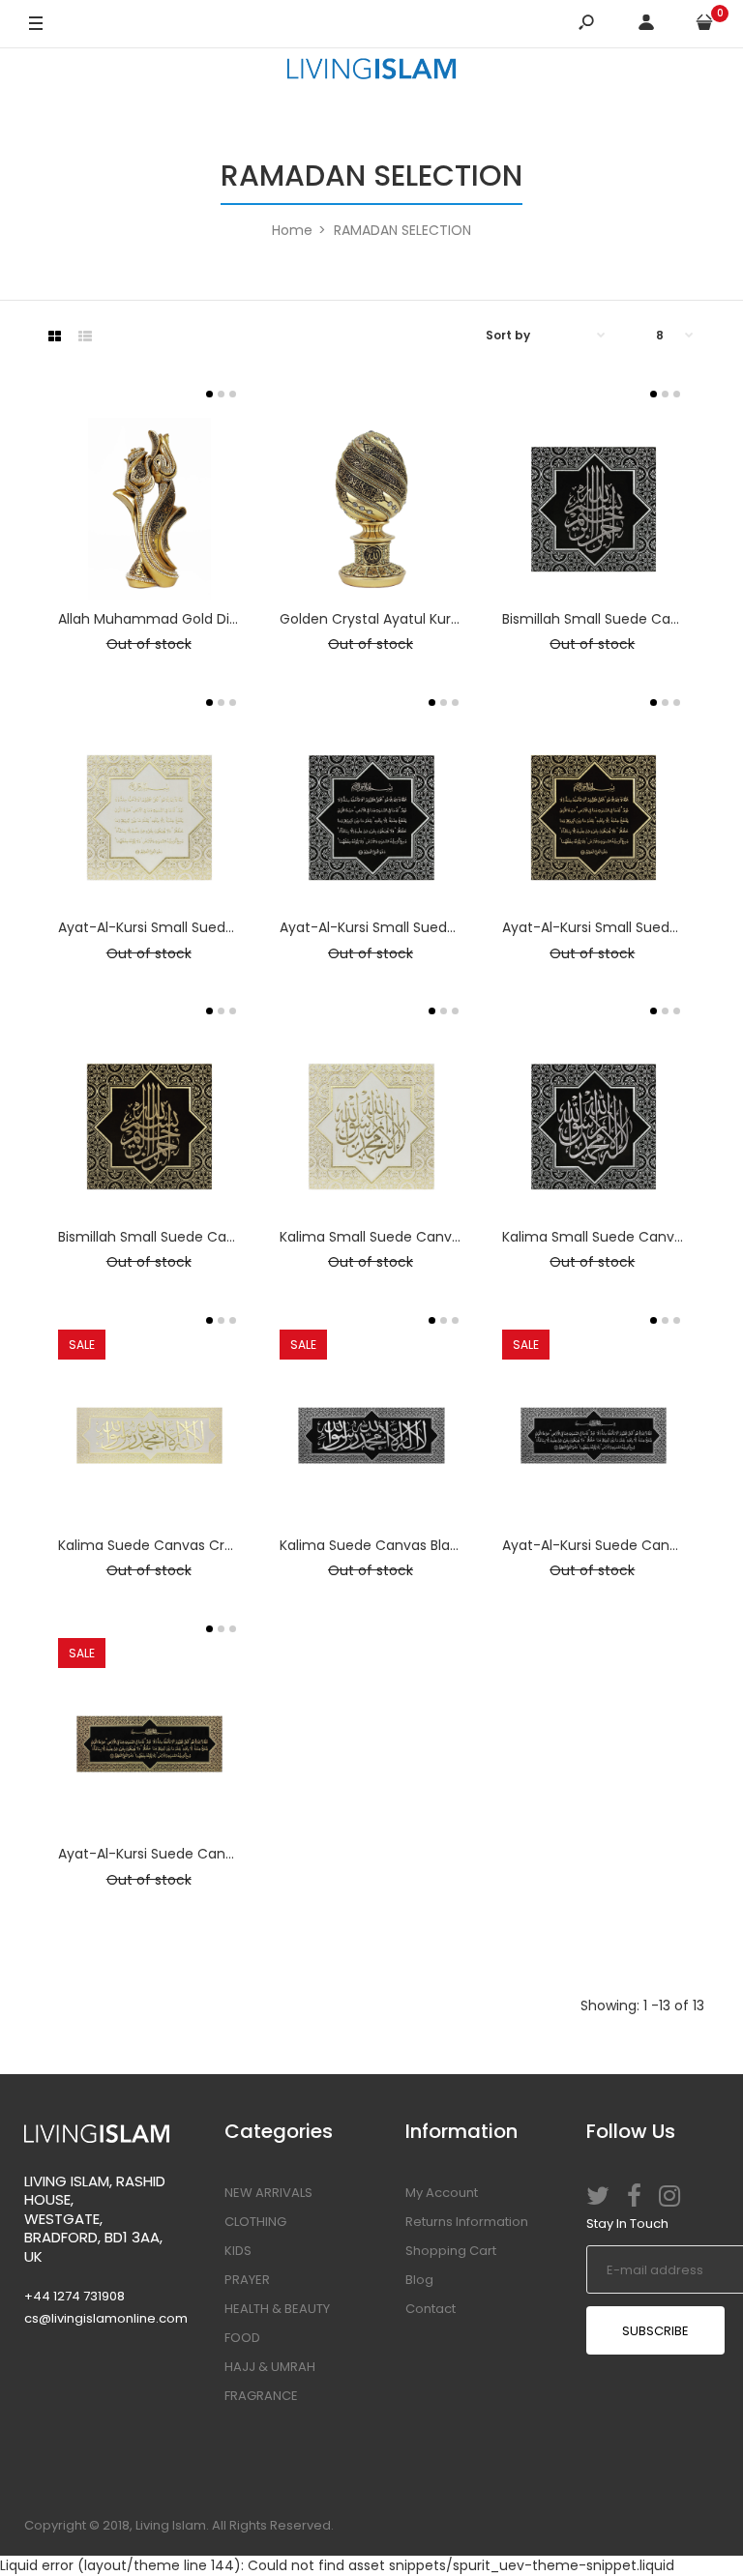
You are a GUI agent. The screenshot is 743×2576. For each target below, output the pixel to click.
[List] (85, 337)
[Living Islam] (371, 72)
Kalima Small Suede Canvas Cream (399, 1237)
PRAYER (247, 2280)
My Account (442, 2193)
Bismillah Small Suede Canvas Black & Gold (202, 1237)
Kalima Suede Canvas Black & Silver (399, 1545)
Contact (431, 2309)
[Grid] (55, 337)
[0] (704, 25)
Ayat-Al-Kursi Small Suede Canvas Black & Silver (441, 927)
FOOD (242, 2338)
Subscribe (655, 2331)
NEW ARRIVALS (268, 2193)
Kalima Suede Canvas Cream (157, 1545)
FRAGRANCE (261, 2396)
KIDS (238, 2251)
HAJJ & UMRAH (270, 2367)
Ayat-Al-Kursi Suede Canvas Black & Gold (197, 1854)
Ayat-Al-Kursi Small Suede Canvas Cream (199, 927)
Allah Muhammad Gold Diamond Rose (186, 619)
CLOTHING (255, 2222)
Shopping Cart (451, 2251)
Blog (419, 2280)
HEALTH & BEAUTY (277, 2309)
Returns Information (467, 2222)
